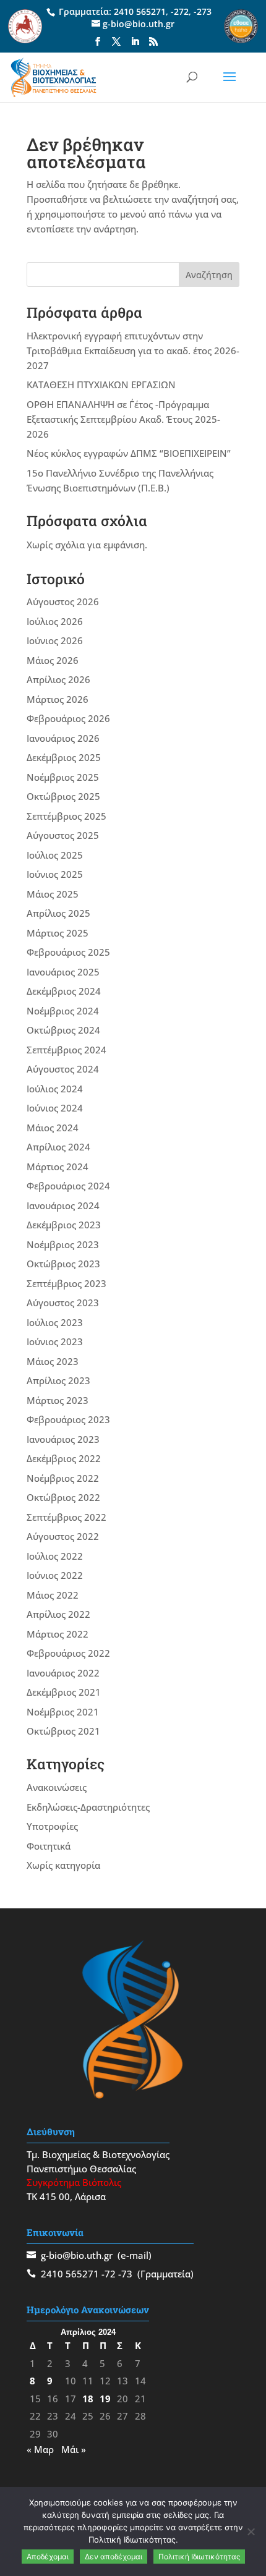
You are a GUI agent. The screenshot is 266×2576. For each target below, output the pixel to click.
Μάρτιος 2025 (58, 933)
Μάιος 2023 (53, 1361)
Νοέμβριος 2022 (63, 1478)
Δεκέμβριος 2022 (64, 1458)
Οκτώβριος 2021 (63, 1731)
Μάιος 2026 (53, 660)
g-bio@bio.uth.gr (77, 2255)
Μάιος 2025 (53, 894)
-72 (109, 2274)
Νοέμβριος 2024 (63, 1011)
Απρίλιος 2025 (58, 913)
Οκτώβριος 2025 (63, 796)
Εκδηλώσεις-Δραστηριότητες (88, 1807)
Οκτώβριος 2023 (63, 1264)
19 (105, 2399)
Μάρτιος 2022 (58, 1634)
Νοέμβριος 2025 (63, 777)
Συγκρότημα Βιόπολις (74, 2182)
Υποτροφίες (52, 1826)
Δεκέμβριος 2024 (64, 991)
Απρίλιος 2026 (58, 679)
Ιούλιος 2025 (55, 855)
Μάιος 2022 (53, 1595)
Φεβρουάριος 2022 (68, 1653)
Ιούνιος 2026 (55, 640)
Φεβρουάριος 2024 (68, 1186)
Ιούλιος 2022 (55, 1556)
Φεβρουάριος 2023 (68, 1419)
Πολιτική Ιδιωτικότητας (199, 2557)
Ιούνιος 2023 (55, 1341)
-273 (203, 11)
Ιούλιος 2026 (55, 621)
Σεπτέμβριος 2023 (66, 1283)
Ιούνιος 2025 (55, 874)
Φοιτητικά (49, 1846)
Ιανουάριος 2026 (63, 738)
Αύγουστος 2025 (63, 835)
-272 (180, 11)
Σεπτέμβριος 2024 (66, 1050)
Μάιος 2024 (53, 1128)
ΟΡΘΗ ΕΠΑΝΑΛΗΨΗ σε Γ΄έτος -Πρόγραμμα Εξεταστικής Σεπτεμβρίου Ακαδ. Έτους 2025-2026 (123, 419)
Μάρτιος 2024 (58, 1167)
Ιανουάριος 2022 (63, 1673)
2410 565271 (140, 11)
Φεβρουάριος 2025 (68, 952)
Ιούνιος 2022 (55, 1575)
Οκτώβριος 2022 (63, 1497)
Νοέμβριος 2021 (63, 1712)
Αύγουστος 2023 (63, 1303)
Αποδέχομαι (48, 2557)
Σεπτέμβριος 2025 (66, 816)
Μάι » (74, 2449)
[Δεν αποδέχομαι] (251, 2531)
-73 (125, 2274)
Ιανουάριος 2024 (63, 1205)
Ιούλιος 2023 (55, 1322)
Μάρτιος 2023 (58, 1400)
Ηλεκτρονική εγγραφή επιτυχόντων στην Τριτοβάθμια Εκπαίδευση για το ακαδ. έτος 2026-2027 (133, 351)
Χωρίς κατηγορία (63, 1865)
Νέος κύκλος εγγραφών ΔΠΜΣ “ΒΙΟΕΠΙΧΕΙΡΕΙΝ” (129, 453)
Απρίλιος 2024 (58, 1147)
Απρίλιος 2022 (58, 1614)
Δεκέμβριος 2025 (64, 757)
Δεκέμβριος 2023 (64, 1225)
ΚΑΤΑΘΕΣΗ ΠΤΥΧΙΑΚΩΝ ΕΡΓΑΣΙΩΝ (101, 385)
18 (88, 2399)
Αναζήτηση (209, 275)
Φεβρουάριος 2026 (68, 718)
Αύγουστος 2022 (63, 1536)
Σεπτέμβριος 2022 (66, 1517)
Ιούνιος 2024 (55, 1108)
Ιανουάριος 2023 (63, 1439)
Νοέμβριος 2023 (63, 1244)
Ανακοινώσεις (57, 1787)
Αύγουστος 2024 (63, 1069)
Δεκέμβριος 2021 (64, 1692)
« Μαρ (40, 2449)
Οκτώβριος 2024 (63, 1030)
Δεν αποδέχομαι (114, 2557)
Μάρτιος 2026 (58, 699)
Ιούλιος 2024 (55, 1089)
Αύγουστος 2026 (63, 601)
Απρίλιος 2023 (58, 1380)
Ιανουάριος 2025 (63, 972)
